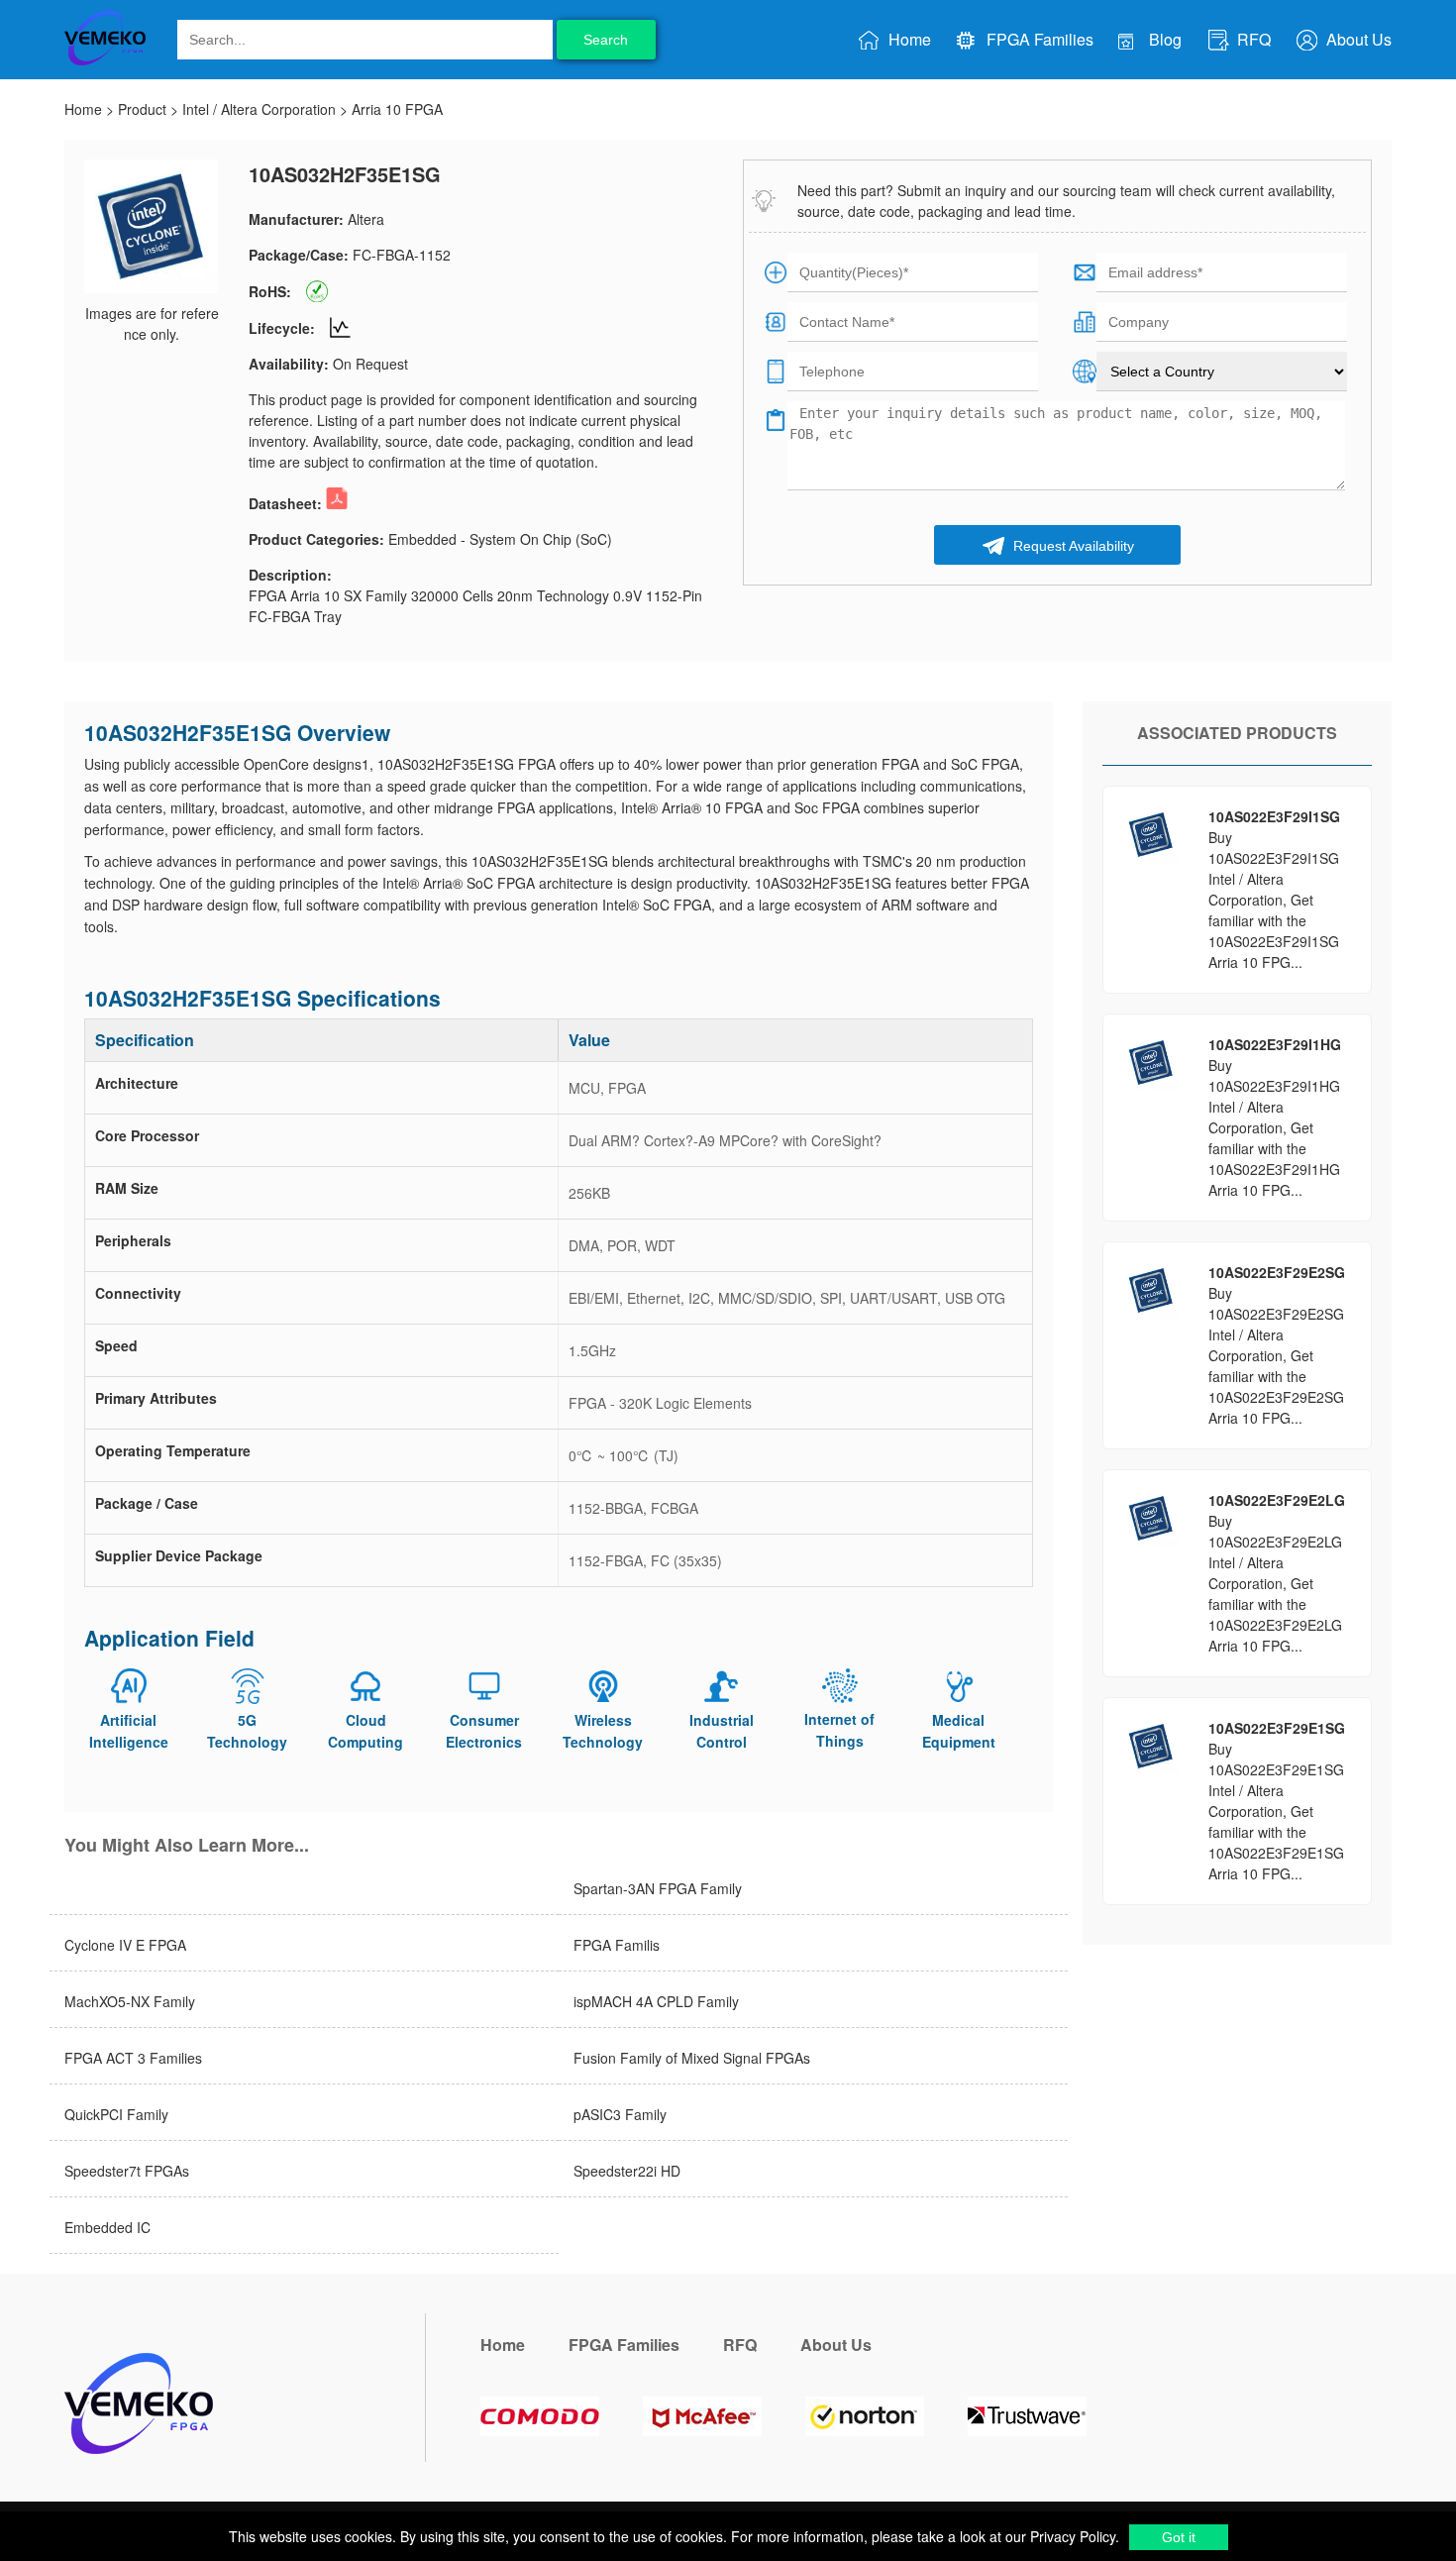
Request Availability (1072, 546)
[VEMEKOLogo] (105, 61)
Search (606, 40)
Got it (1179, 2537)
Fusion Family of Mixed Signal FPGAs (692, 2058)
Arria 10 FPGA (397, 109)
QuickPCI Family (116, 2114)
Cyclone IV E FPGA (125, 1945)
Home (908, 39)
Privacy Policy (1071, 2536)
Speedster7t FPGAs (127, 2171)
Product (142, 109)
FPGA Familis (617, 1945)
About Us (1357, 39)
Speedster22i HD (627, 2171)
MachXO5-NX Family (130, 2001)
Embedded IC (107, 2227)
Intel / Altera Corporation (259, 109)
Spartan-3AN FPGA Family (658, 1888)
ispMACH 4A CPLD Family (656, 2001)
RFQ (1252, 39)
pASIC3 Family (620, 2114)
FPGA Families (1038, 39)
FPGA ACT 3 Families (133, 2058)
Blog (1163, 39)
